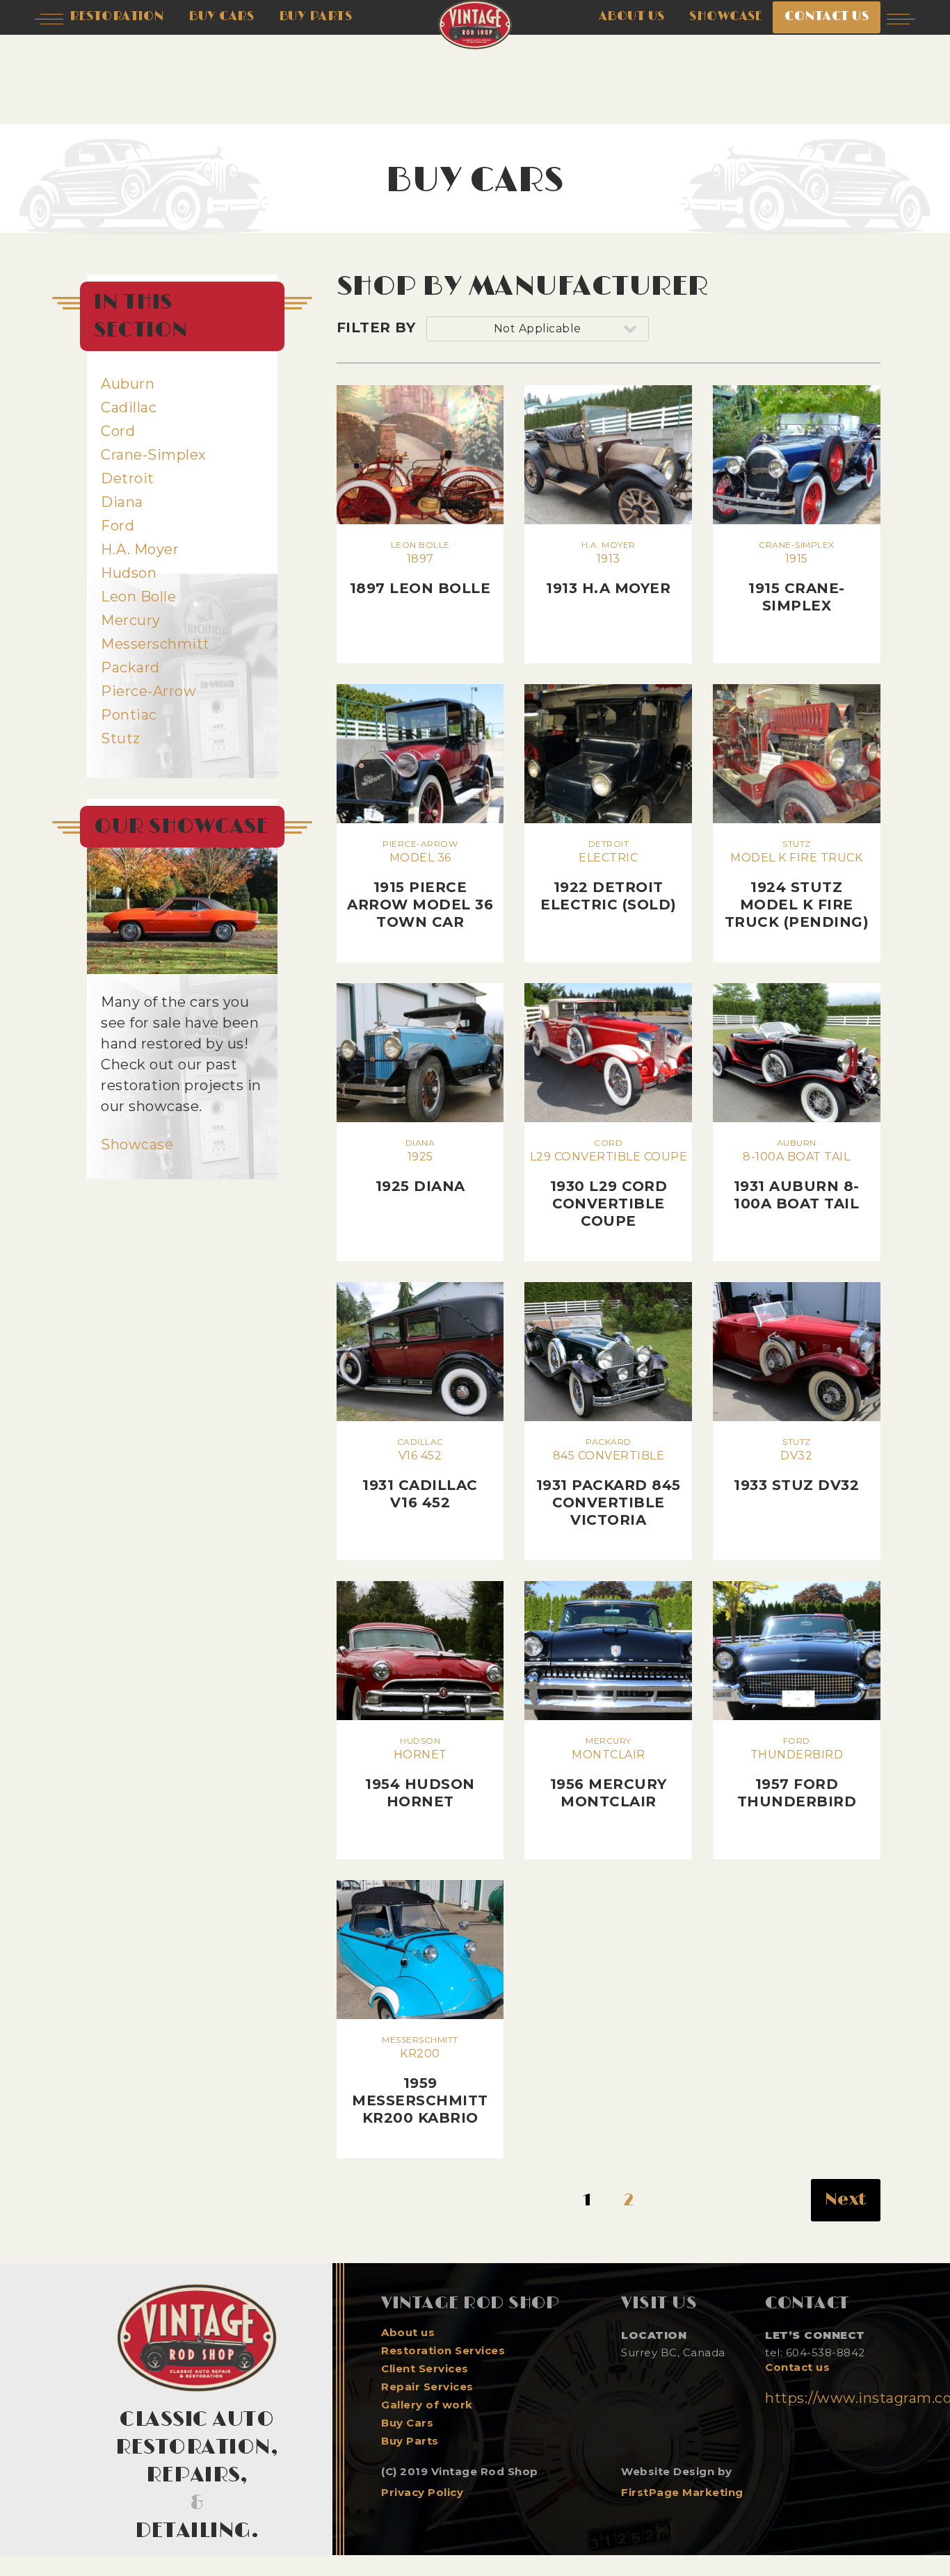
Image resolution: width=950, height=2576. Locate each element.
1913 (608, 568)
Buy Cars (407, 2423)
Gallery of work (427, 2405)
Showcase (137, 1144)
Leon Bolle (138, 597)
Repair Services (427, 2387)
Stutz (121, 738)
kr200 (420, 2080)
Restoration (117, 17)
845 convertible (609, 1482)
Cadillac (129, 407)
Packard (130, 667)
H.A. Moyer (140, 549)
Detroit (128, 478)
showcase (726, 17)
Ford (118, 526)
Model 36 (420, 884)
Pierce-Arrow (148, 691)
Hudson (129, 573)
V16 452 (420, 1474)
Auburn (128, 384)
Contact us (797, 2367)
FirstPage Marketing (682, 2492)
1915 (797, 577)
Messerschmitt (155, 644)
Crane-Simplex (154, 455)
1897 (420, 568)
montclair (609, 1773)
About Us (632, 17)
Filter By (376, 327)
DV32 (796, 1465)
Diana (122, 502)
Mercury (131, 620)
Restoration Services (443, 2351)
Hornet (420, 1773)
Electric (609, 876)
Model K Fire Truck (797, 884)
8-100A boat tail (797, 1175)
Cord (118, 431)
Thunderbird (797, 1773)
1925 (420, 1166)
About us (408, 2333)
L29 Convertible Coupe (609, 1183)
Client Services (425, 2369)
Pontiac (129, 715)
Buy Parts (410, 2441)
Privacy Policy (422, 2492)
